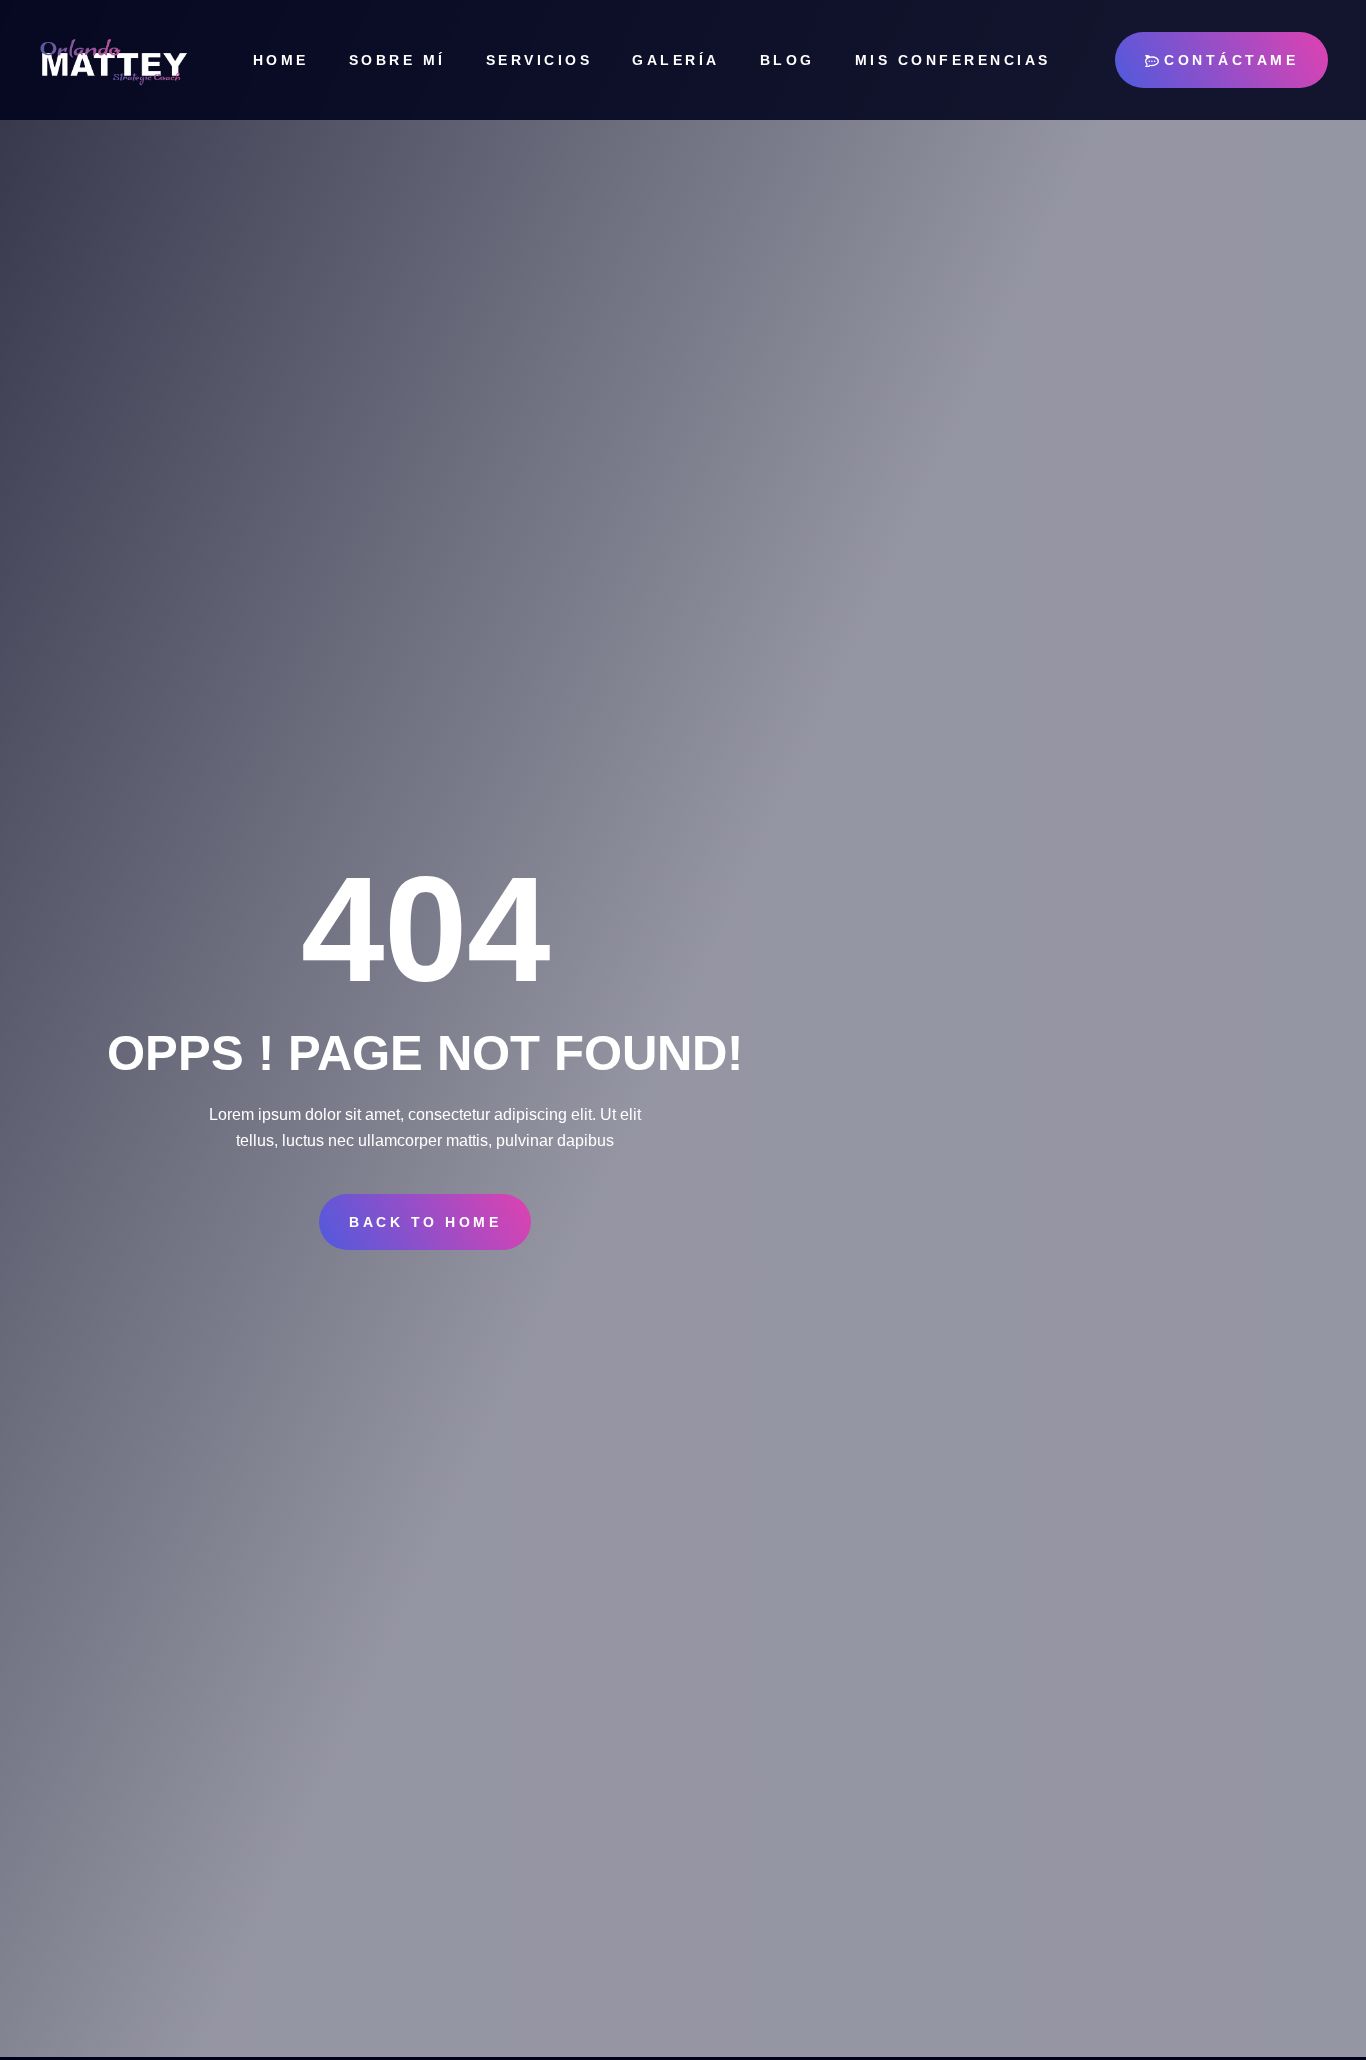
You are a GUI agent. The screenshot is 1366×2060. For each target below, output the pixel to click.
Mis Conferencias (953, 60)
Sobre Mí (397, 60)
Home (281, 60)
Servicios (539, 60)
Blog (787, 60)
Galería (676, 60)
